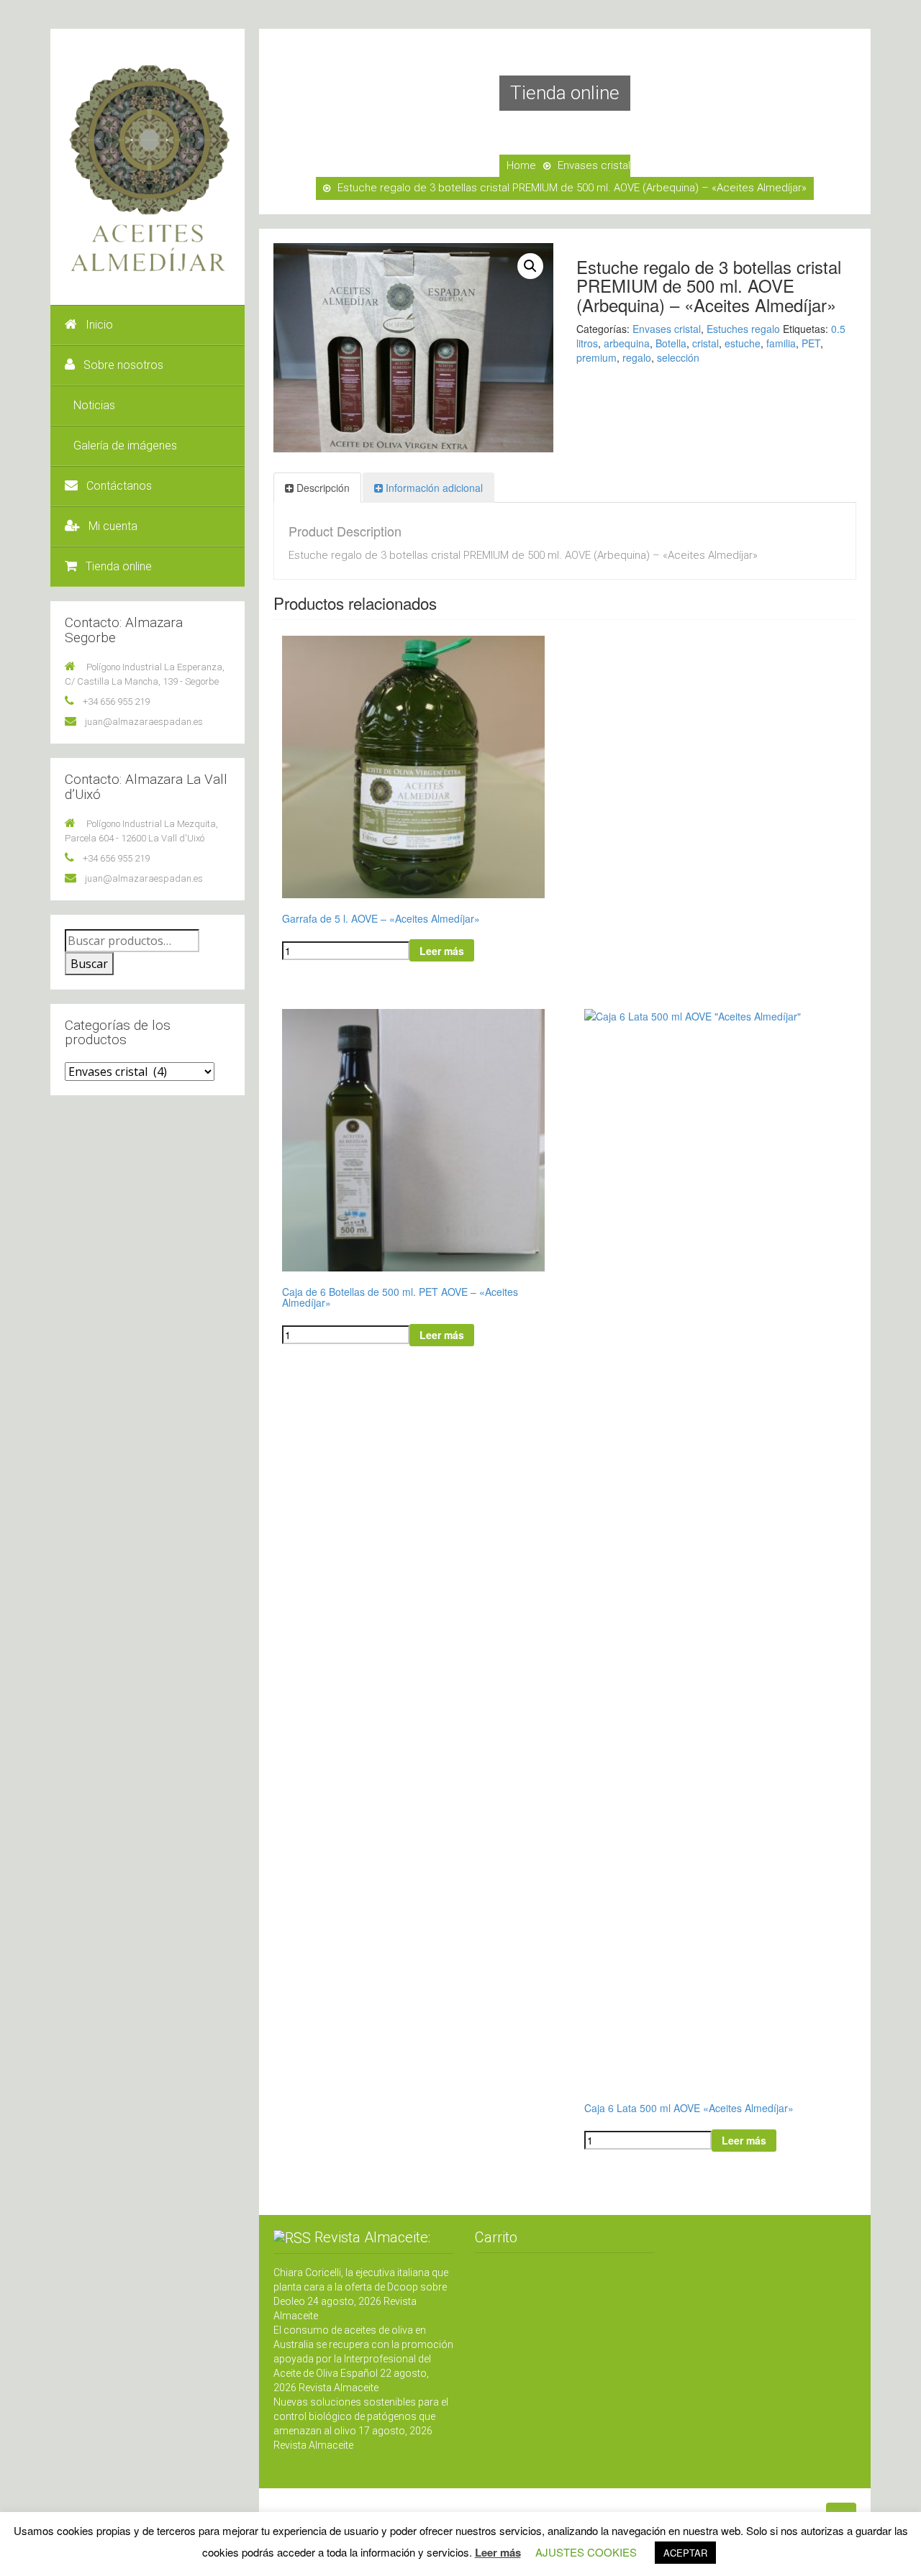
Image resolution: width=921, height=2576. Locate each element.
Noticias (94, 405)
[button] (530, 266)
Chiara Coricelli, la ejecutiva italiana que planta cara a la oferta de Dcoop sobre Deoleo (361, 2287)
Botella (671, 343)
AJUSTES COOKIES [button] (586, 2552)
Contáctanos (119, 486)
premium (596, 357)
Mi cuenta (113, 526)
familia (781, 343)
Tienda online (119, 566)
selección (678, 357)
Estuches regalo (743, 329)
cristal (706, 343)
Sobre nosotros (123, 365)
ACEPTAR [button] (685, 2553)
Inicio (99, 325)
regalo (637, 357)
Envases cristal (594, 165)
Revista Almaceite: (372, 2237)
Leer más (442, 951)
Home (521, 165)
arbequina (627, 343)
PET (811, 343)
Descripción (323, 488)
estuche (743, 343)
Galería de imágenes (125, 446)
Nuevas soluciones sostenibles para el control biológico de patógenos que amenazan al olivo (361, 2416)
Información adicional (434, 488)
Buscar (89, 964)
